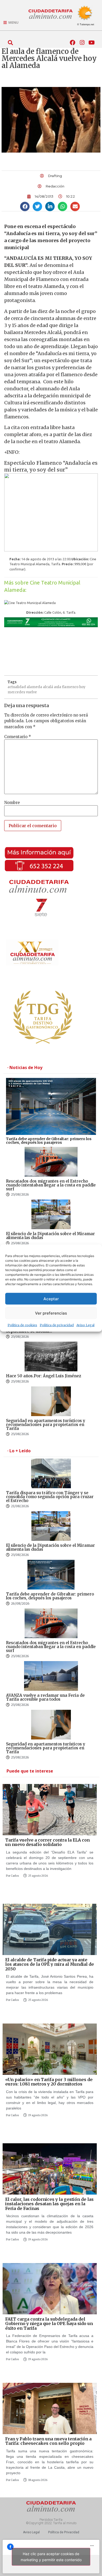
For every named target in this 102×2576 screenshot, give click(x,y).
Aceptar (51, 1299)
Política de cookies (22, 1325)
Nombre (12, 803)
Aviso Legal (85, 1325)
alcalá (48, 687)
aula (58, 687)
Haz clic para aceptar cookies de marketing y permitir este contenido (51, 2557)
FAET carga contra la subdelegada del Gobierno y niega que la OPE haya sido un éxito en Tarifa (49, 2324)
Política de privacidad (57, 1325)
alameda (34, 687)
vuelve (31, 692)
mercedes (16, 692)
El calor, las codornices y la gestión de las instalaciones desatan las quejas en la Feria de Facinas (49, 2204)
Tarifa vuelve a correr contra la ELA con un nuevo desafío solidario (47, 1842)
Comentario (18, 737)
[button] (10, 43)
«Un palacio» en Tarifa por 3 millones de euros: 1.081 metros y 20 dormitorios (49, 2082)
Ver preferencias (51, 1313)
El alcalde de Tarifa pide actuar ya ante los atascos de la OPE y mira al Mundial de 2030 (50, 1964)
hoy (82, 687)
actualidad (17, 687)
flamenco (70, 687)
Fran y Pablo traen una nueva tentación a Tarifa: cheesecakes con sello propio (48, 2441)
